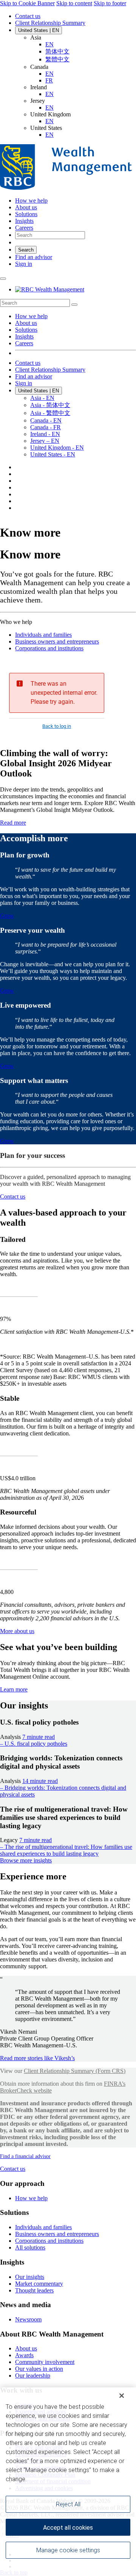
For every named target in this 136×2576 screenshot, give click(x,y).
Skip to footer (110, 3)
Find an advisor (34, 257)
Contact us (28, 16)
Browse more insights (26, 1860)
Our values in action (39, 2369)
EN (49, 44)
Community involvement (45, 2362)
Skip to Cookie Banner (27, 3)
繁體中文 (57, 59)
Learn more (14, 1689)
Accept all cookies (68, 2528)
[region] (68, 2482)
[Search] (74, 305)
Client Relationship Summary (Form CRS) (75, 2071)
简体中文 (57, 51)
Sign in (24, 264)
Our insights (30, 2277)
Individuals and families (43, 635)
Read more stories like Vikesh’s (37, 2058)
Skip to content (74, 3)
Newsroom (28, 2319)
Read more (13, 823)
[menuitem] (68, 303)
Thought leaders (34, 2290)
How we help (31, 316)
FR (49, 80)
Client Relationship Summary (50, 23)
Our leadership (33, 2375)
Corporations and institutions (49, 648)
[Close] (122, 2396)
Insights (24, 336)
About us (26, 323)
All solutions (30, 2247)
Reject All (68, 2504)
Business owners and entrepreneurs (57, 641)
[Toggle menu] (3, 279)
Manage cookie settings (68, 2550)
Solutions (26, 330)
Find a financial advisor (25, 2156)
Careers (24, 343)
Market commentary (39, 2284)
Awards (24, 2355)
